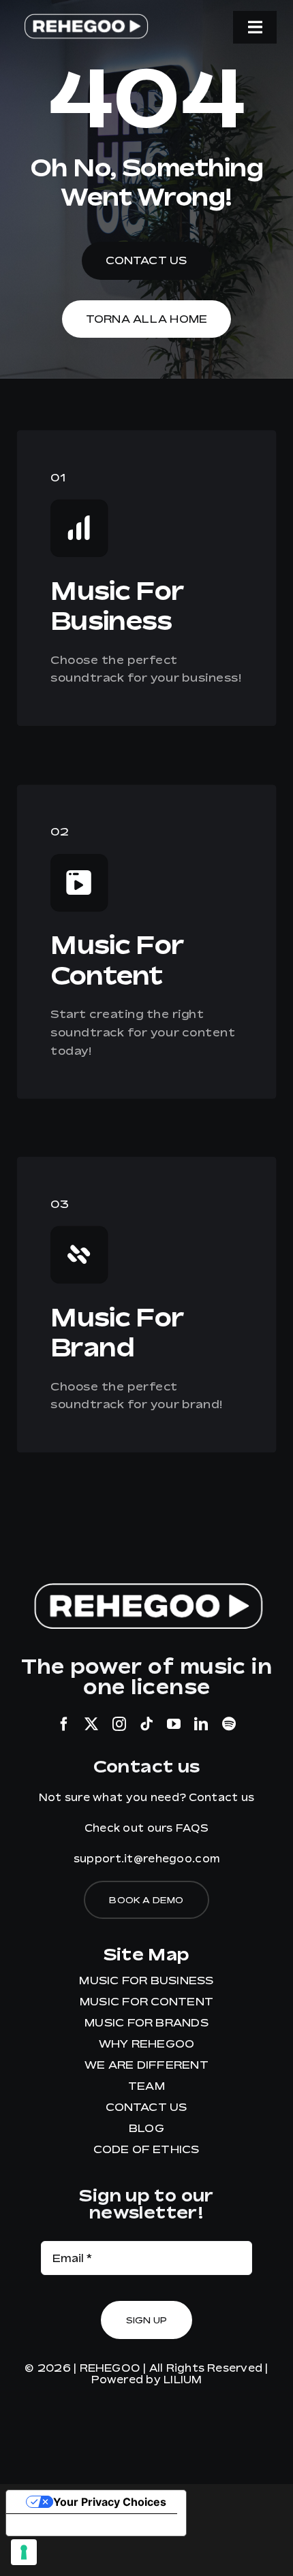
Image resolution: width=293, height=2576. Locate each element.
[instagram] (119, 1724)
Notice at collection (70, 2525)
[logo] (85, 17)
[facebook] (64, 1724)
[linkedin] (201, 1724)
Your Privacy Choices (110, 2502)
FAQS (192, 1828)
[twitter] (91, 1724)
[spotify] (229, 1724)
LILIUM (183, 2379)
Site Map (147, 1954)
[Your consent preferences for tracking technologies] (24, 2552)
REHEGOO (110, 2368)
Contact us (221, 1797)
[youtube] (174, 1724)
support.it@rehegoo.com (146, 1858)
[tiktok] (146, 1724)
